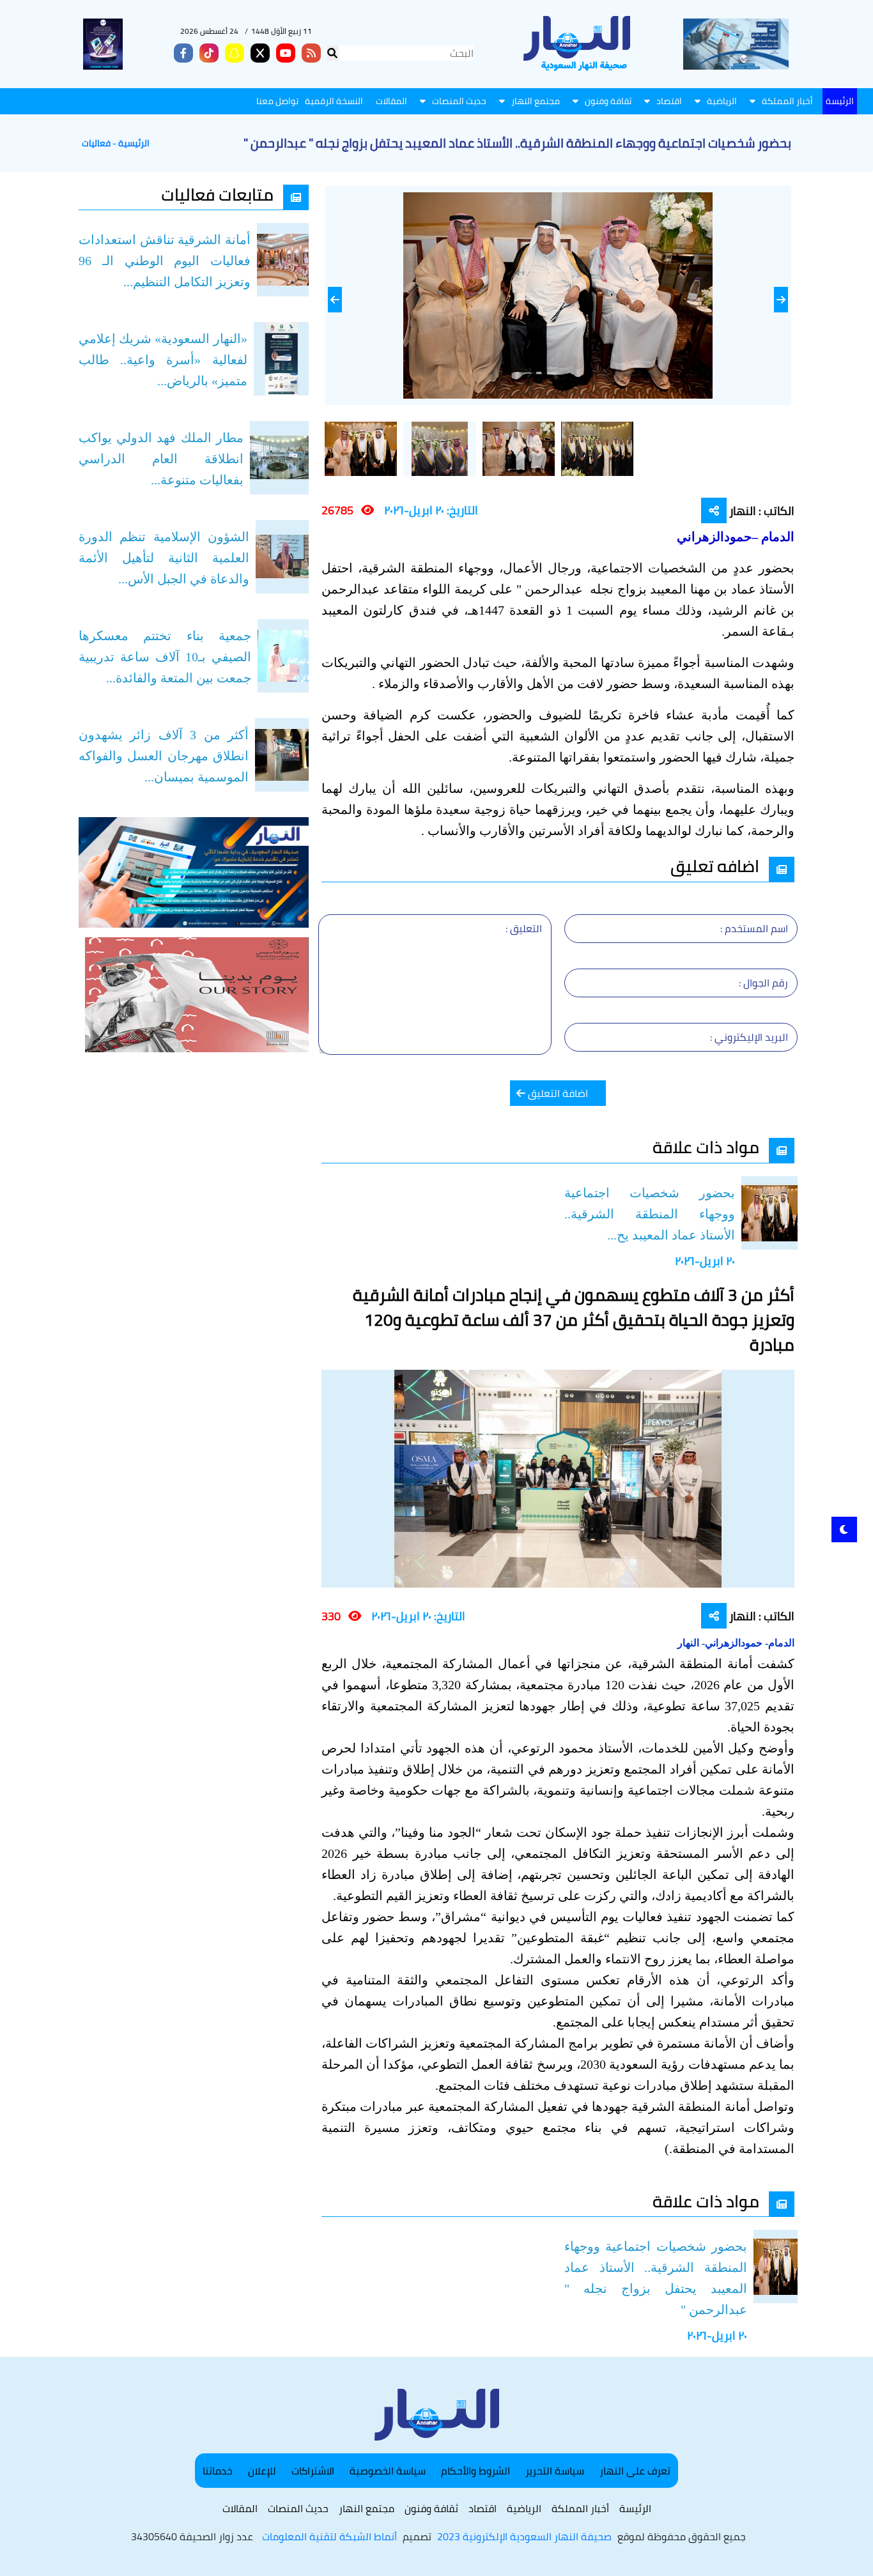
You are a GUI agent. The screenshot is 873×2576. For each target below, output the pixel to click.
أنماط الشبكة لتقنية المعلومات (329, 2536)
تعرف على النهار (635, 2471)
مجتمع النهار (536, 101)
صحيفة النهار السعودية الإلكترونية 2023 (524, 2536)
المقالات (391, 101)
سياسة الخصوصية (388, 2471)
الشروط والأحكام (475, 2471)
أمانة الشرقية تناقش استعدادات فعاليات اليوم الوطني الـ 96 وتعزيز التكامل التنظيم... (165, 261)
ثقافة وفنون (608, 101)
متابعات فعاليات (217, 195)
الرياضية (722, 101)
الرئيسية (134, 143)
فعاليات (96, 143)
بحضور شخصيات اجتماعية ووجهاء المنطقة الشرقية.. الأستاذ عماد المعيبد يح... (650, 1214)
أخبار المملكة (787, 101)
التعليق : (524, 928)
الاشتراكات (313, 2471)
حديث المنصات (459, 101)
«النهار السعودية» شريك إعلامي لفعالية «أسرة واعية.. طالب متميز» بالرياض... (163, 360)
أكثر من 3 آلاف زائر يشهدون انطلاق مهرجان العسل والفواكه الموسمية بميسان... (164, 756)
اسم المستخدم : (754, 928)
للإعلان (262, 2471)
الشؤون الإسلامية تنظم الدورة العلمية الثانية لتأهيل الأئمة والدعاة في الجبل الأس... (164, 558)
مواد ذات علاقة (706, 1147)
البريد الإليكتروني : (749, 1037)
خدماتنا (218, 2471)
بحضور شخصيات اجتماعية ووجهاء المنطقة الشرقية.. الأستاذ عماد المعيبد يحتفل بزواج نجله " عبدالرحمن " (656, 2278)
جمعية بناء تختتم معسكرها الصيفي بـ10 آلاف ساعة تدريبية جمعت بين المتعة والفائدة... (165, 657)
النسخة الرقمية (334, 101)
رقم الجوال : (763, 983)
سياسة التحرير (555, 2471)
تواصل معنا (277, 101)
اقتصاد (669, 101)
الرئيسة (840, 101)
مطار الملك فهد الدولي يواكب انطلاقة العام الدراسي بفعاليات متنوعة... (161, 459)
